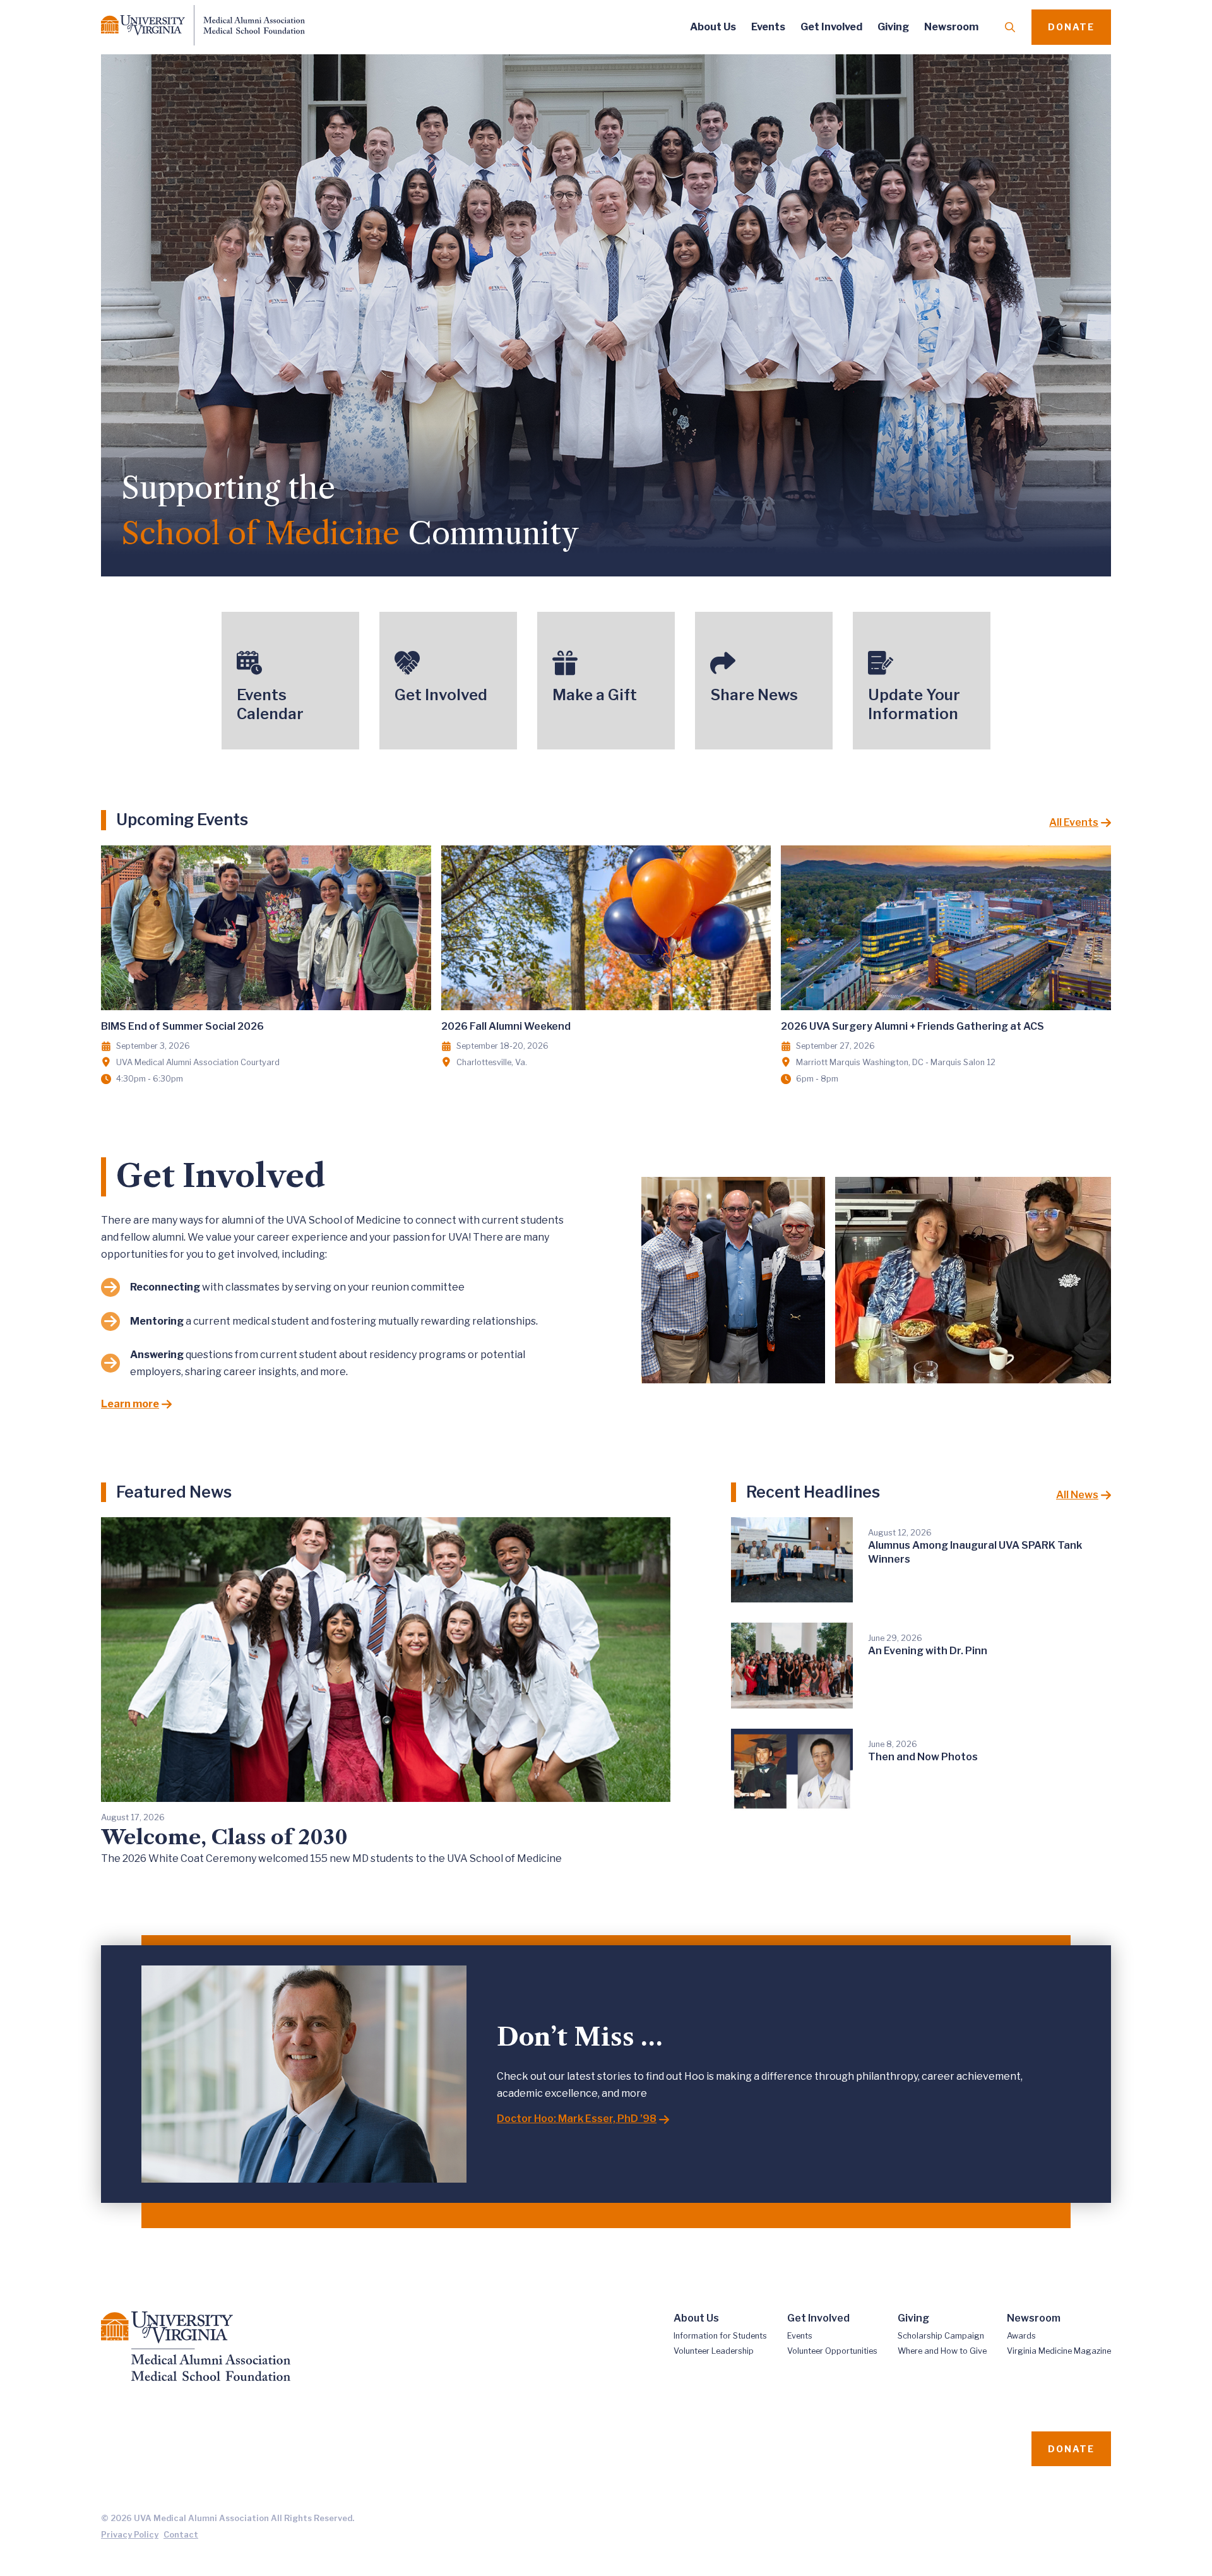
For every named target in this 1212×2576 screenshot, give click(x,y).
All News (1077, 1495)
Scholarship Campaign (941, 2336)
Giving (893, 27)
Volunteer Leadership (714, 2351)
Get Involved (831, 27)
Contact (181, 2535)
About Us (713, 27)
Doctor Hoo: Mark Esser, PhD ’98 (577, 2119)
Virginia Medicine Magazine (1059, 2351)
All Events (1074, 822)
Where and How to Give (942, 2351)
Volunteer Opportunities (832, 2351)
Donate (1071, 27)
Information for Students (720, 2336)
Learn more (130, 1404)
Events (768, 27)
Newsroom (951, 27)
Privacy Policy (130, 2535)
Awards (1021, 2336)
